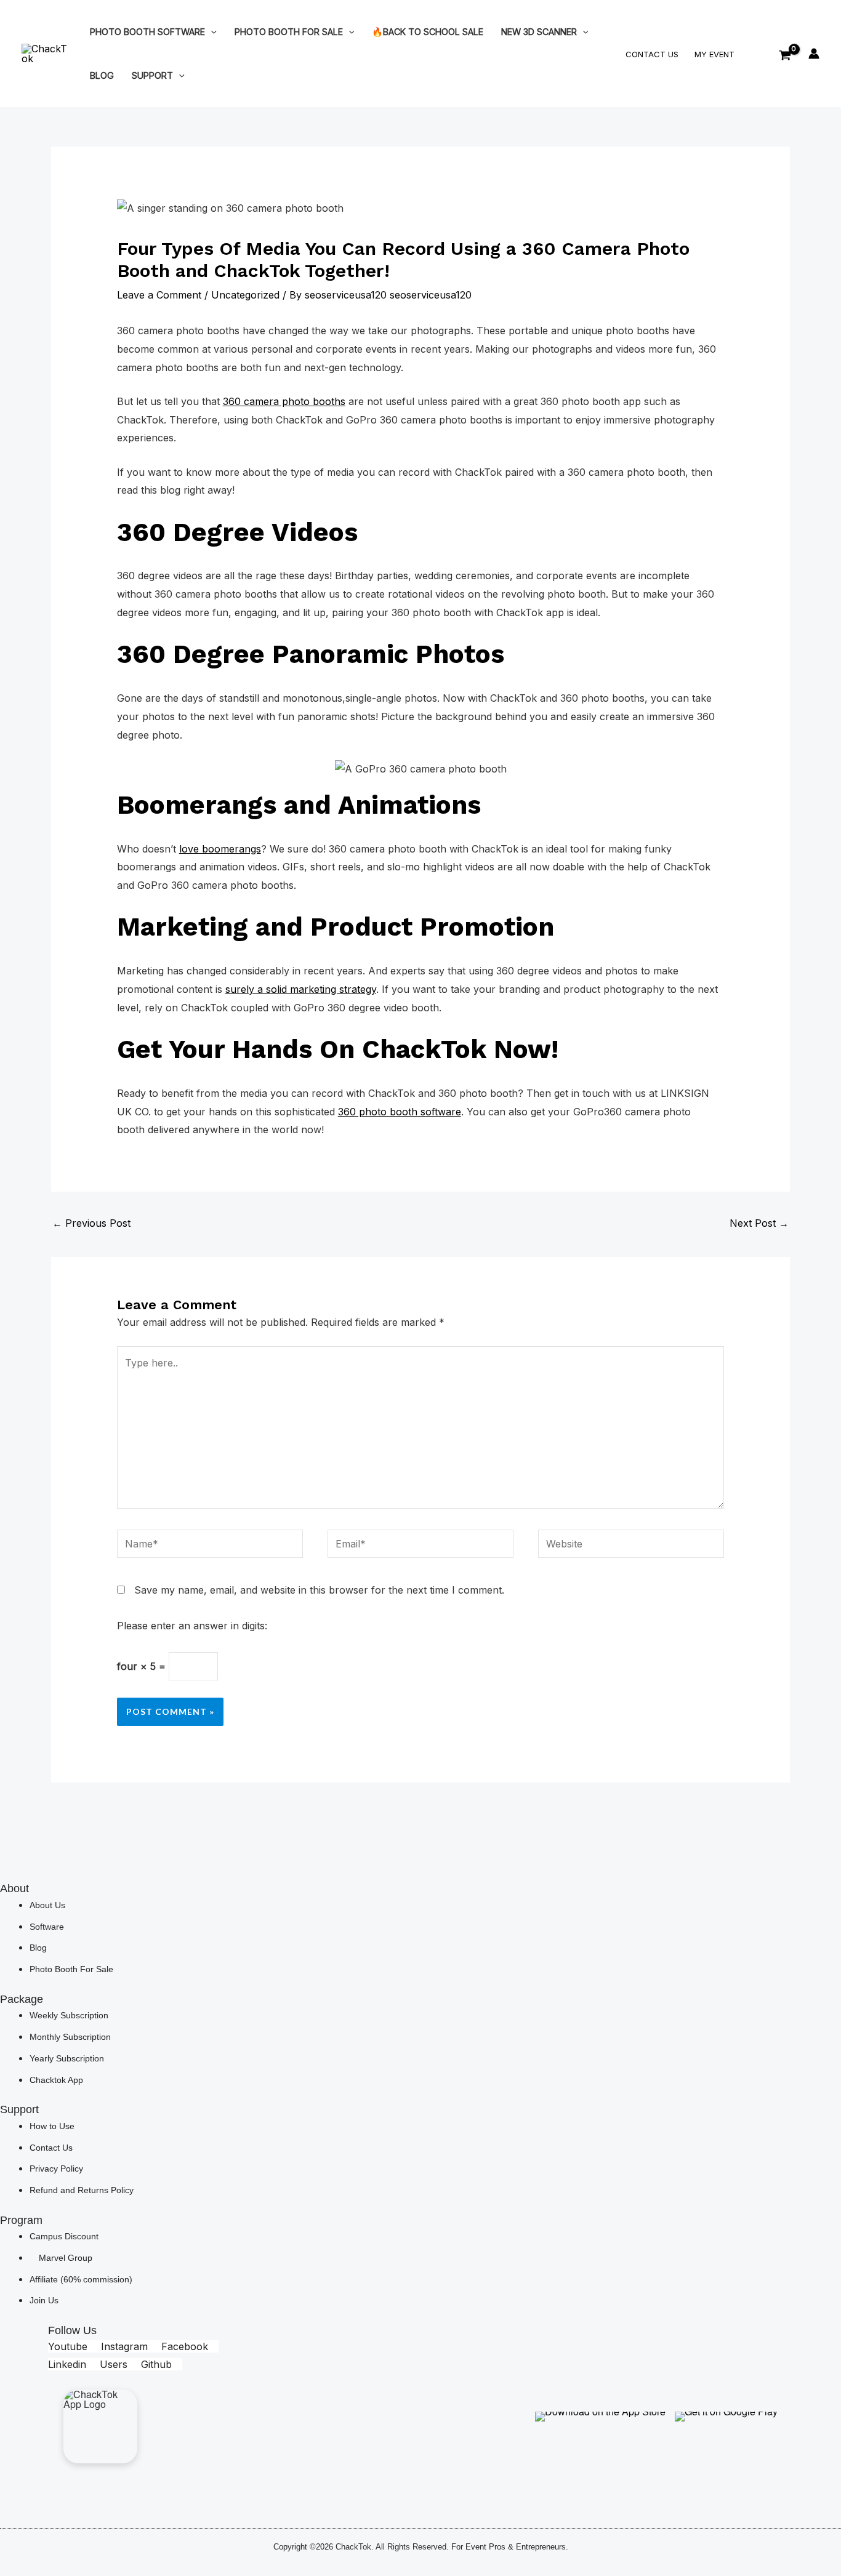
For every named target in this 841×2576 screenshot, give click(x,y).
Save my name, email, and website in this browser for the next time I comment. (319, 1590)
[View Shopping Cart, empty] (785, 54)
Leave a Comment (159, 295)
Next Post (759, 1223)
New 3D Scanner (539, 32)
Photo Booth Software (147, 32)
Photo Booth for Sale (289, 32)
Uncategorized (245, 295)
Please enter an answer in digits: (192, 1626)
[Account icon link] (814, 54)
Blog (102, 75)
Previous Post (91, 1223)
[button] (761, 55)
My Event (714, 54)
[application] (211, 32)
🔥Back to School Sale (428, 32)
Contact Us (652, 54)
